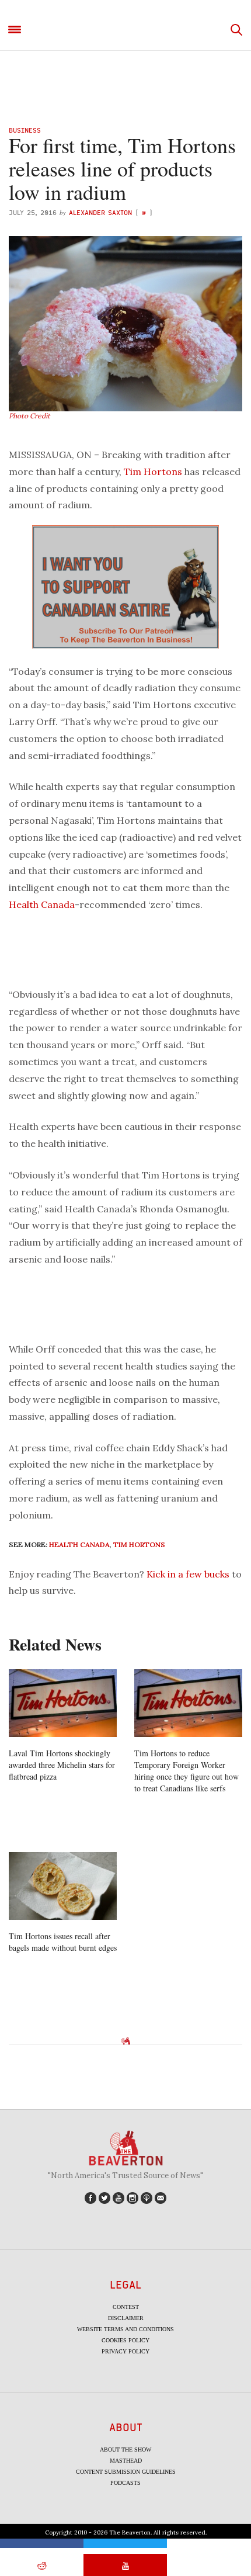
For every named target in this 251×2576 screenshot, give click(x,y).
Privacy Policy (125, 2351)
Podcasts (125, 2483)
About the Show (125, 2450)
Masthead (126, 2461)
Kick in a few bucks (188, 1574)
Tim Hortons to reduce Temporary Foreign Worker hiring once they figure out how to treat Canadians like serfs (186, 1771)
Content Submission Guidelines (126, 2472)
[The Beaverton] (125, 30)
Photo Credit (29, 416)
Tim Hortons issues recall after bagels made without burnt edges (63, 1942)
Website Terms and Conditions (125, 2329)
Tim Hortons (153, 471)
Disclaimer (126, 2318)
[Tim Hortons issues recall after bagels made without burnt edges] (63, 1886)
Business (25, 130)
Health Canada (42, 904)
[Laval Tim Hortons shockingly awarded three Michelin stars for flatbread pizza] (63, 1703)
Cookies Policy (125, 2340)
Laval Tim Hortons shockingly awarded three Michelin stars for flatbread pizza (62, 1765)
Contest (126, 2307)
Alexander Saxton (100, 212)
